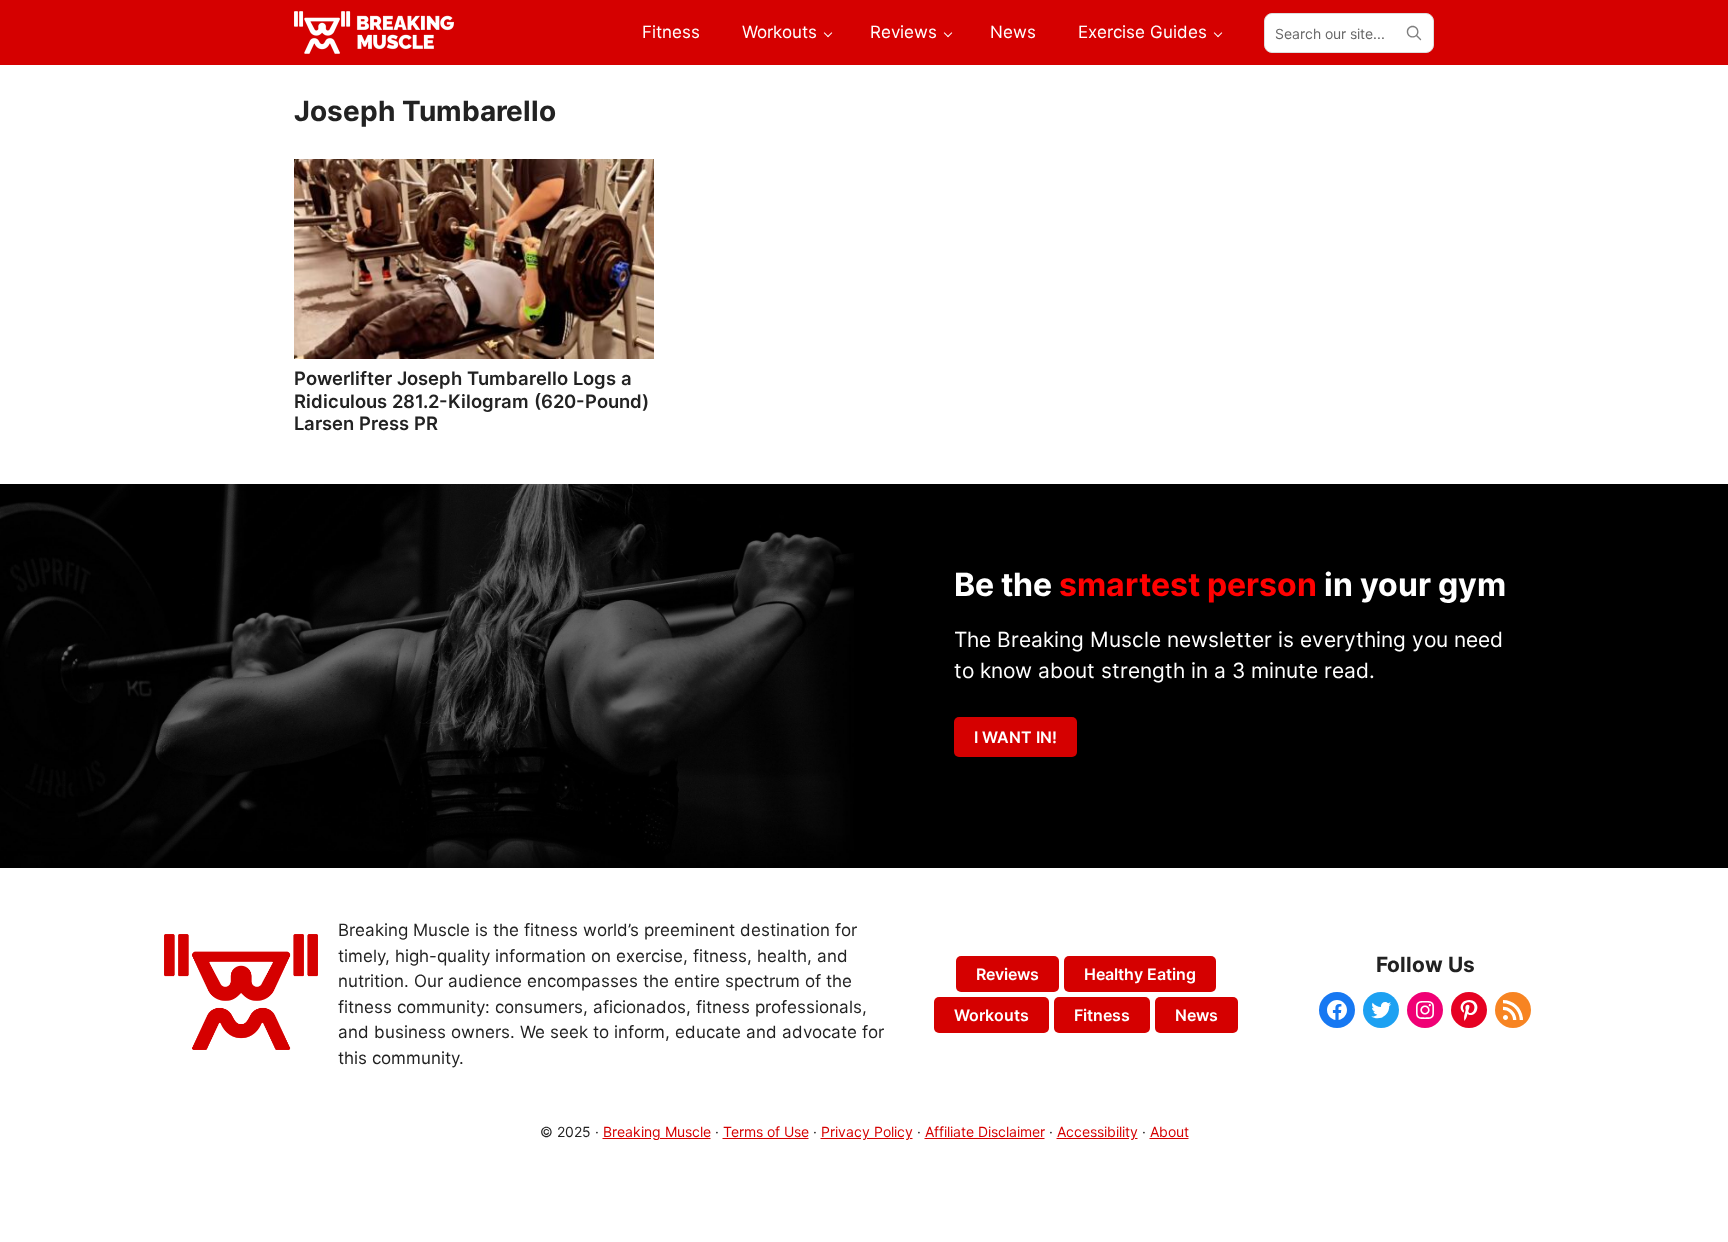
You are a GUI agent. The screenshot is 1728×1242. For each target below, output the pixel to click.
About (1169, 1131)
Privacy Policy (867, 1131)
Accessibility (1097, 1131)
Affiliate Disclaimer (985, 1131)
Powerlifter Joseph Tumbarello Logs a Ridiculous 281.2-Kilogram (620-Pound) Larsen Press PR (471, 400)
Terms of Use (766, 1131)
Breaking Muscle (657, 1131)
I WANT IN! (1015, 737)
